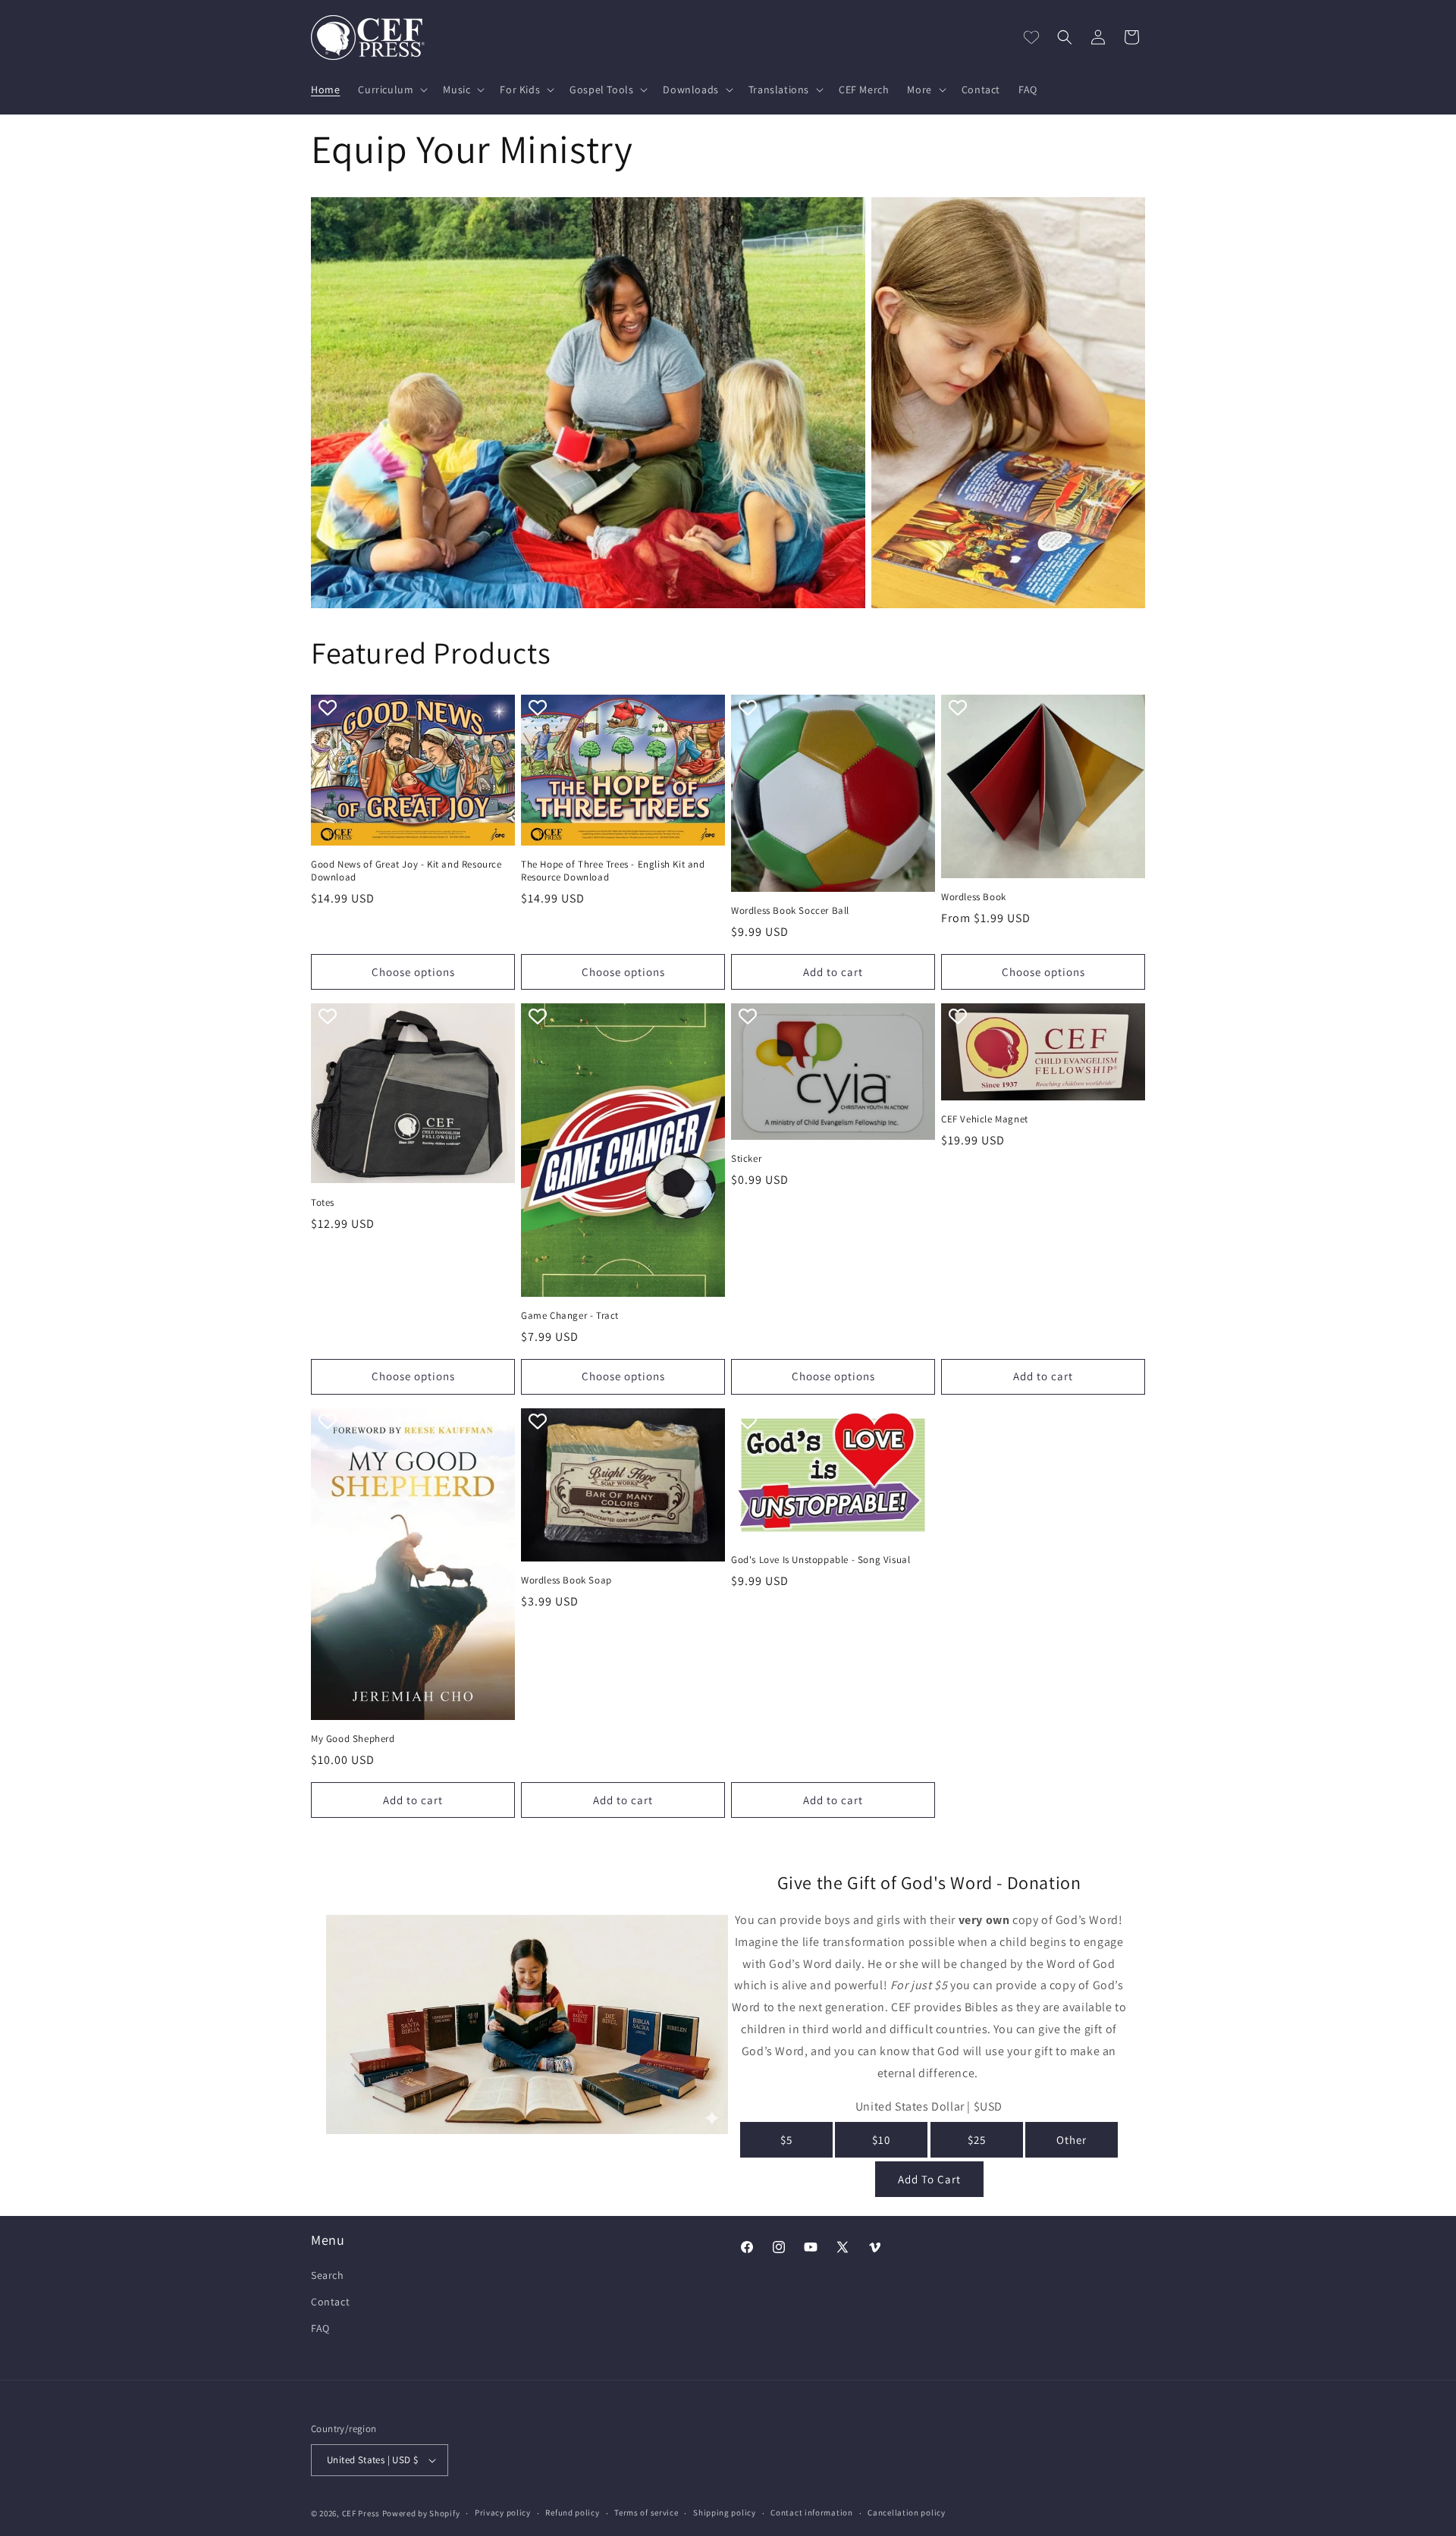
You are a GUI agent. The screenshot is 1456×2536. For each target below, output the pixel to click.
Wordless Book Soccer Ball (790, 911)
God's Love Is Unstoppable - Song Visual (821, 1560)
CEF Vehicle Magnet (985, 1119)
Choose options (413, 972)
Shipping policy (725, 2512)
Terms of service (646, 2512)
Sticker (746, 1159)
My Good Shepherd (353, 1739)
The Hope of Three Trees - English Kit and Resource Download (613, 871)
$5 (786, 2140)
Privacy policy (503, 2512)
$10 (881, 2140)
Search (328, 2275)
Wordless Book (974, 897)
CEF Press (361, 2513)
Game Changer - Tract (570, 1316)
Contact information (811, 2512)
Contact (330, 2302)
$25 (977, 2140)
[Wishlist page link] (1031, 37)
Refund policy (572, 2512)
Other (1072, 2140)
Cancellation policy (906, 2512)
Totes (323, 1203)
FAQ (320, 2328)
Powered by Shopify (421, 2513)
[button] (391, 89)
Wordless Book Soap (566, 1580)
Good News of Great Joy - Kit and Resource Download (406, 871)
